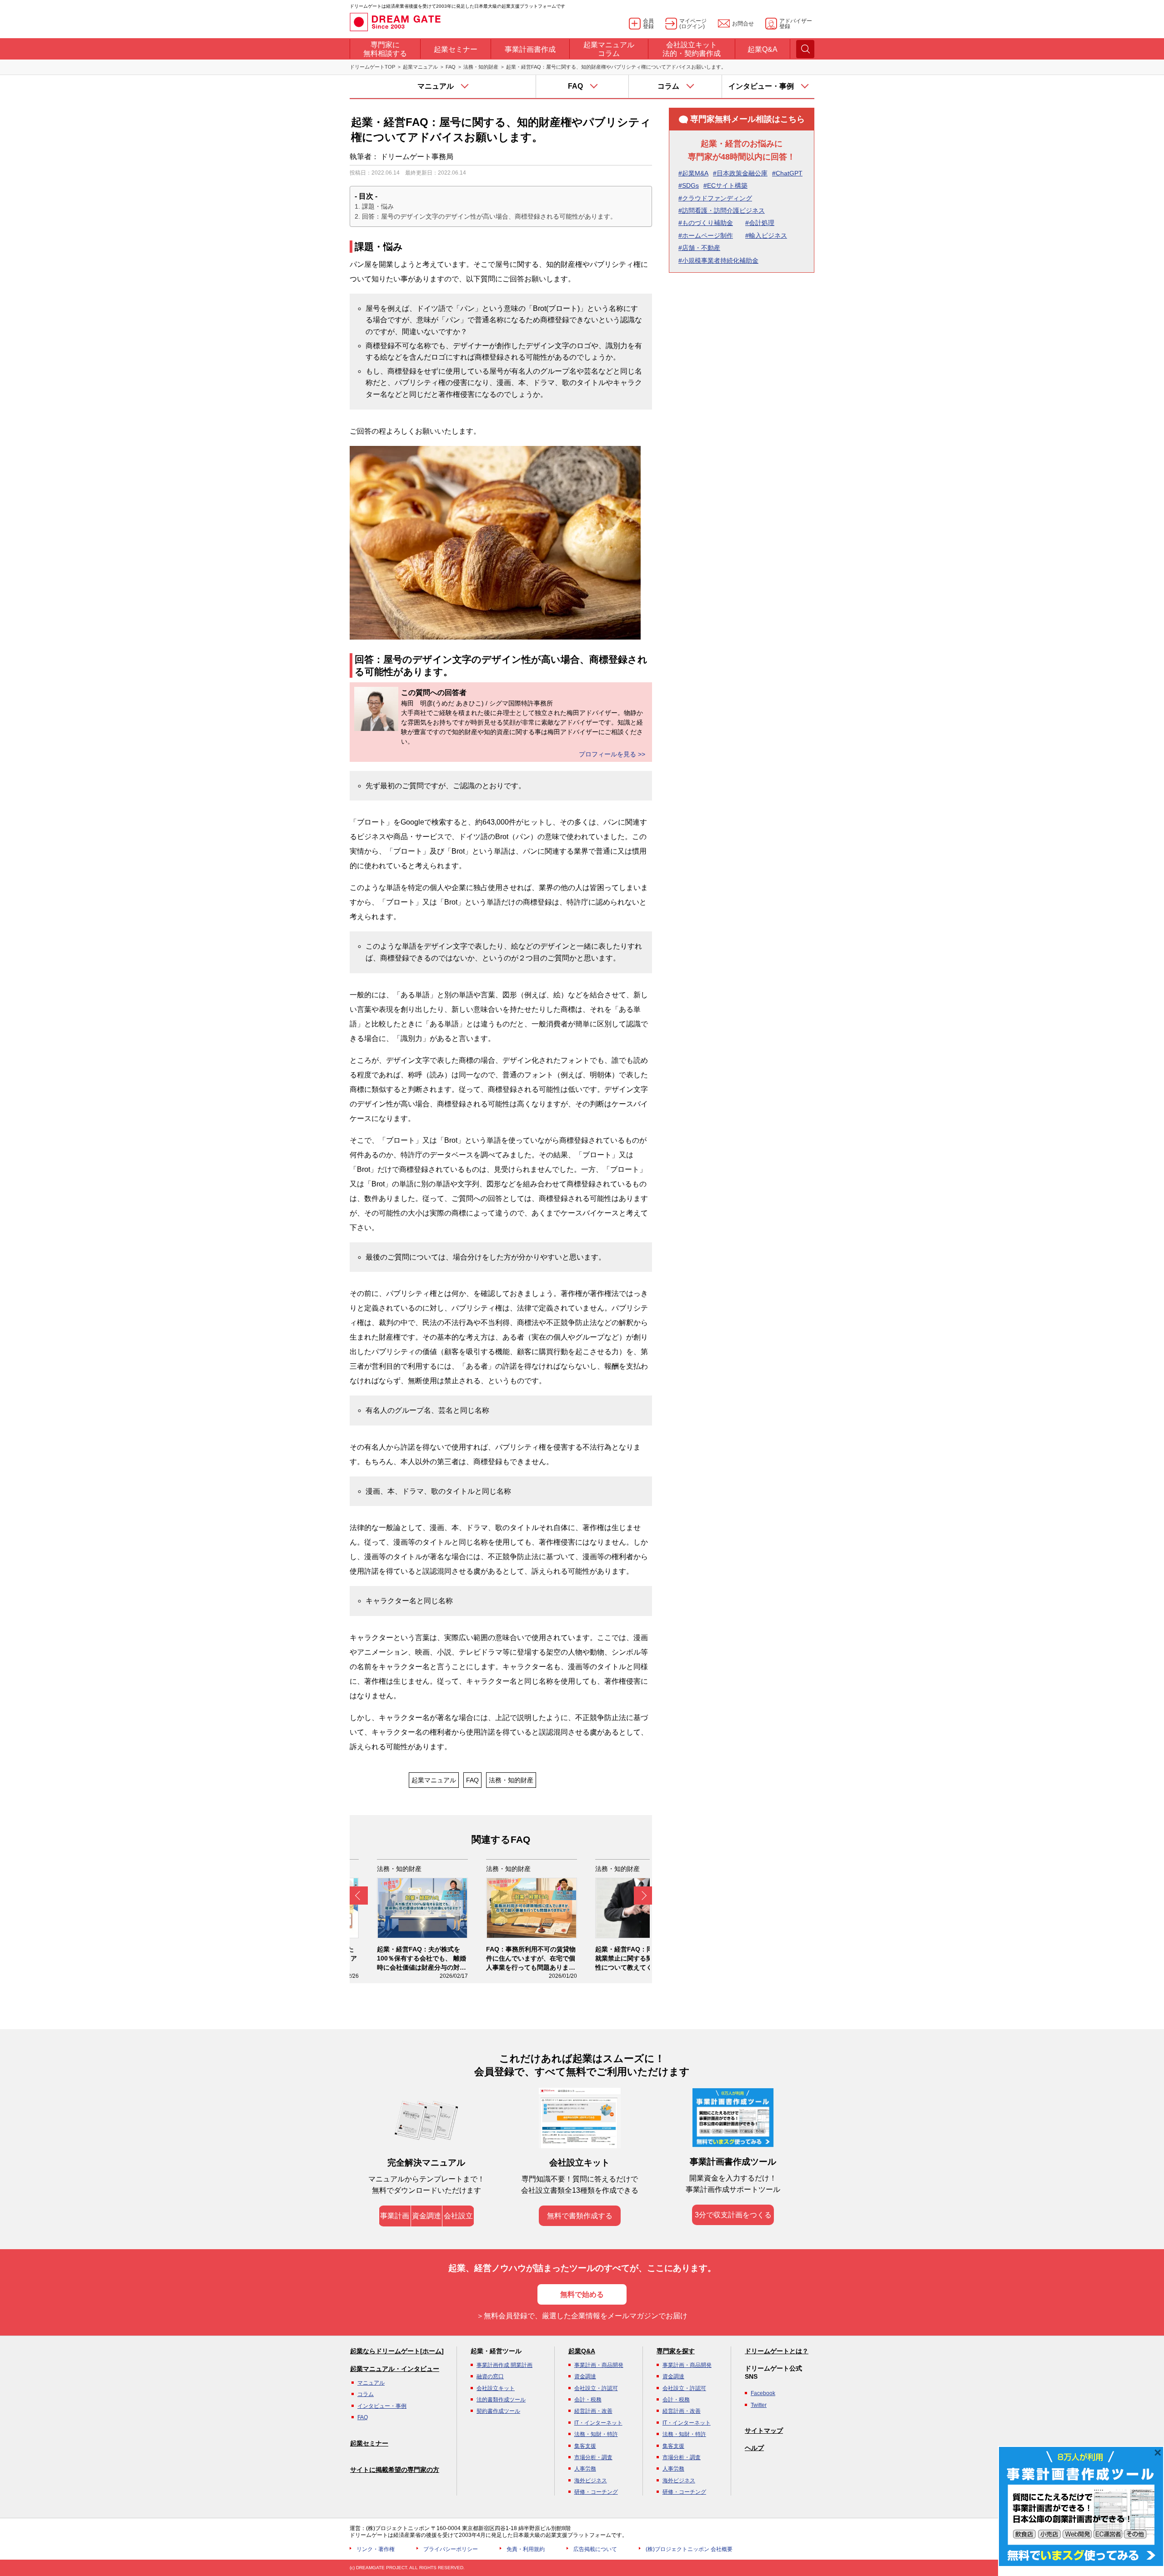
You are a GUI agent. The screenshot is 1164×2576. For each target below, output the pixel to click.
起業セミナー (369, 2443)
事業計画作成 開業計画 (504, 2365)
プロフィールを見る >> (612, 754)
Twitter (759, 2405)
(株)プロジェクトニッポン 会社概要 (689, 2549)
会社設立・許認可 (596, 2388)
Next (643, 1896)
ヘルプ (754, 2448)
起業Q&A (582, 2351)
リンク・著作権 (376, 2549)
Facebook (763, 2393)
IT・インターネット (598, 2423)
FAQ (451, 67)
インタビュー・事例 (382, 2406)
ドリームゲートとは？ (777, 2351)
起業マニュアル (420, 67)
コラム (366, 2394)
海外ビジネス (591, 2481)
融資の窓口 (490, 2376)
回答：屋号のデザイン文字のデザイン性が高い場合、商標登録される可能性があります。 (489, 216)
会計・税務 (588, 2400)
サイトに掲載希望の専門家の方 (395, 2470)
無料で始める (582, 2294)
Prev (359, 1896)
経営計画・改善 (593, 2411)
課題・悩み (378, 206)
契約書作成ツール (498, 2411)
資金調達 (426, 2216)
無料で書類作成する (580, 2216)
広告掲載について (595, 2549)
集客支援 (585, 2446)
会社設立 (458, 2216)
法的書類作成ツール (501, 2400)
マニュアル (371, 2383)
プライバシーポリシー (451, 2549)
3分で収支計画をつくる (733, 2215)
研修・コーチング (596, 2492)
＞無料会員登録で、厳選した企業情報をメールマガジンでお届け (582, 2316)
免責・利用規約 (526, 2549)
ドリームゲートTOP (372, 67)
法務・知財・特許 (596, 2434)
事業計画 (395, 2216)
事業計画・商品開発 (599, 2365)
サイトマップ (764, 2431)
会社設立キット (496, 2388)
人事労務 (585, 2469)
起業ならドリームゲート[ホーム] (397, 2351)
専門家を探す (676, 2351)
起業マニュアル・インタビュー (395, 2369)
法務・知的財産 (481, 67)
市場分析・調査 (593, 2457)
